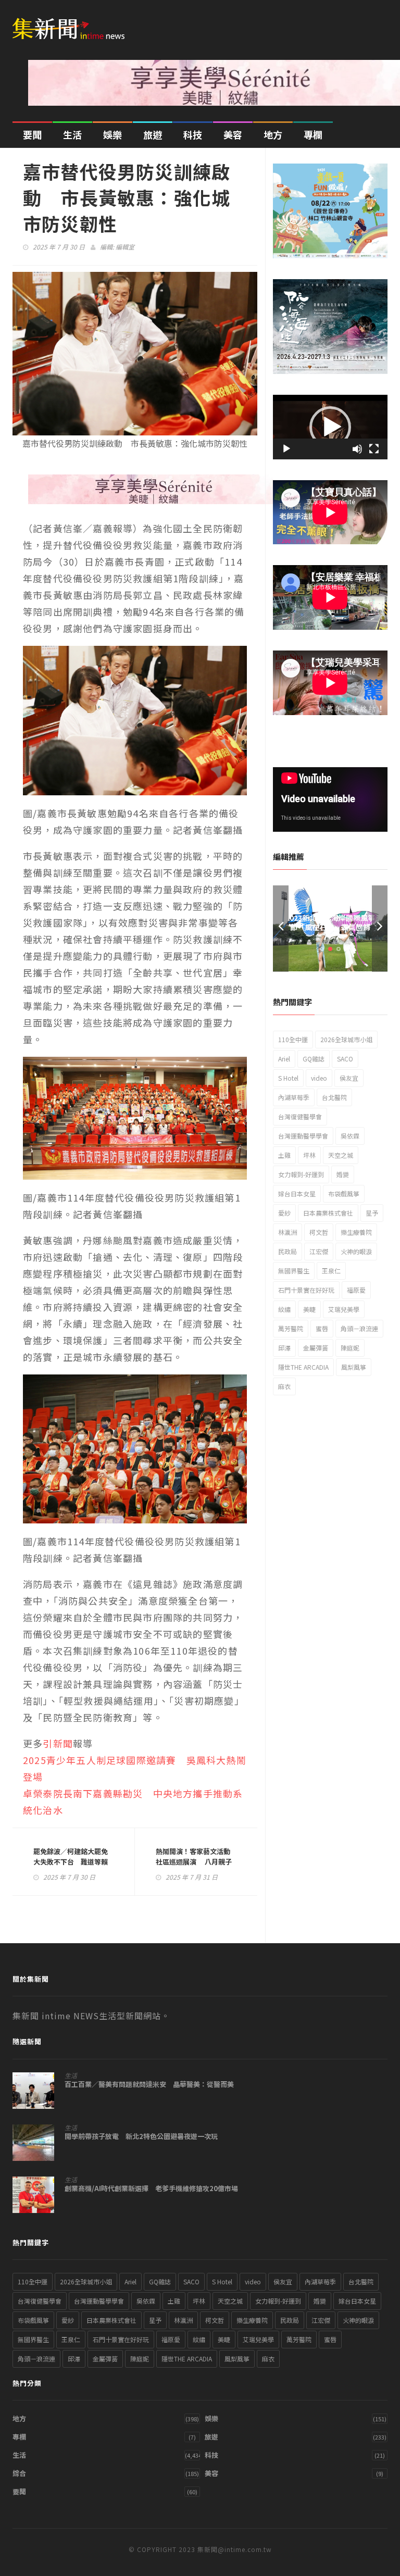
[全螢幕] (374, 449)
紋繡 (284, 1309)
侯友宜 (349, 1078)
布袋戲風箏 (344, 1193)
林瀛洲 (287, 1232)
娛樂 (113, 134)
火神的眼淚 (356, 1251)
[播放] (286, 449)
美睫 (309, 1309)
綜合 (19, 2473)
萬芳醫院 (291, 1328)
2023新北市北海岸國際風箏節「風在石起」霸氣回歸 (330, 922)
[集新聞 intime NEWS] (72, 22)
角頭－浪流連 (359, 1328)
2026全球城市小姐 (346, 1039)
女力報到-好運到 (301, 1174)
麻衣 (284, 1386)
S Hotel (288, 1078)
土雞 (284, 1155)
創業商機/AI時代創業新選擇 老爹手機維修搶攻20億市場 (151, 2189)
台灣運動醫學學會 (303, 1136)
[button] (330, 427)
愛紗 (284, 1213)
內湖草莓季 (294, 1097)
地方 (273, 134)
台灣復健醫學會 (300, 1116)
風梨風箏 (354, 1367)
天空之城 (341, 1155)
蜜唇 (322, 1328)
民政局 (287, 1251)
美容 (233, 134)
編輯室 (125, 247)
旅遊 (153, 134)
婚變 (343, 1174)
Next (380, 928)
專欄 (313, 134)
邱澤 (284, 1348)
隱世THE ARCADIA (303, 1367)
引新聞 (58, 1743)
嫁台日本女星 (297, 1193)
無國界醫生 (294, 1271)
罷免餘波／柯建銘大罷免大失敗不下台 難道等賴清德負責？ (71, 1862)
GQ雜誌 (314, 1059)
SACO (345, 1059)
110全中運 (293, 1039)
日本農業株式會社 (328, 1213)
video (319, 1078)
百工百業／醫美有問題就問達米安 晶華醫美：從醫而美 (149, 2084)
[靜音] (357, 449)
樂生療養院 (356, 1232)
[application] (330, 427)
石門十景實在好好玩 (306, 1290)
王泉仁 (331, 1271)
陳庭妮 (350, 1348)
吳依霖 (350, 1136)
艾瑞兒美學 (344, 1309)
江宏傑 (319, 1251)
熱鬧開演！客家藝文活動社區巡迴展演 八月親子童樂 (194, 1862)
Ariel (284, 1059)
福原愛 (356, 1290)
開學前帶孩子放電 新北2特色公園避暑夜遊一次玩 (141, 2136)
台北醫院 (334, 1097)
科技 (193, 134)
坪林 (309, 1155)
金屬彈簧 (316, 1348)
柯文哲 (319, 1232)
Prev (281, 928)
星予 (372, 1213)
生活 (72, 134)
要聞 (32, 134)
